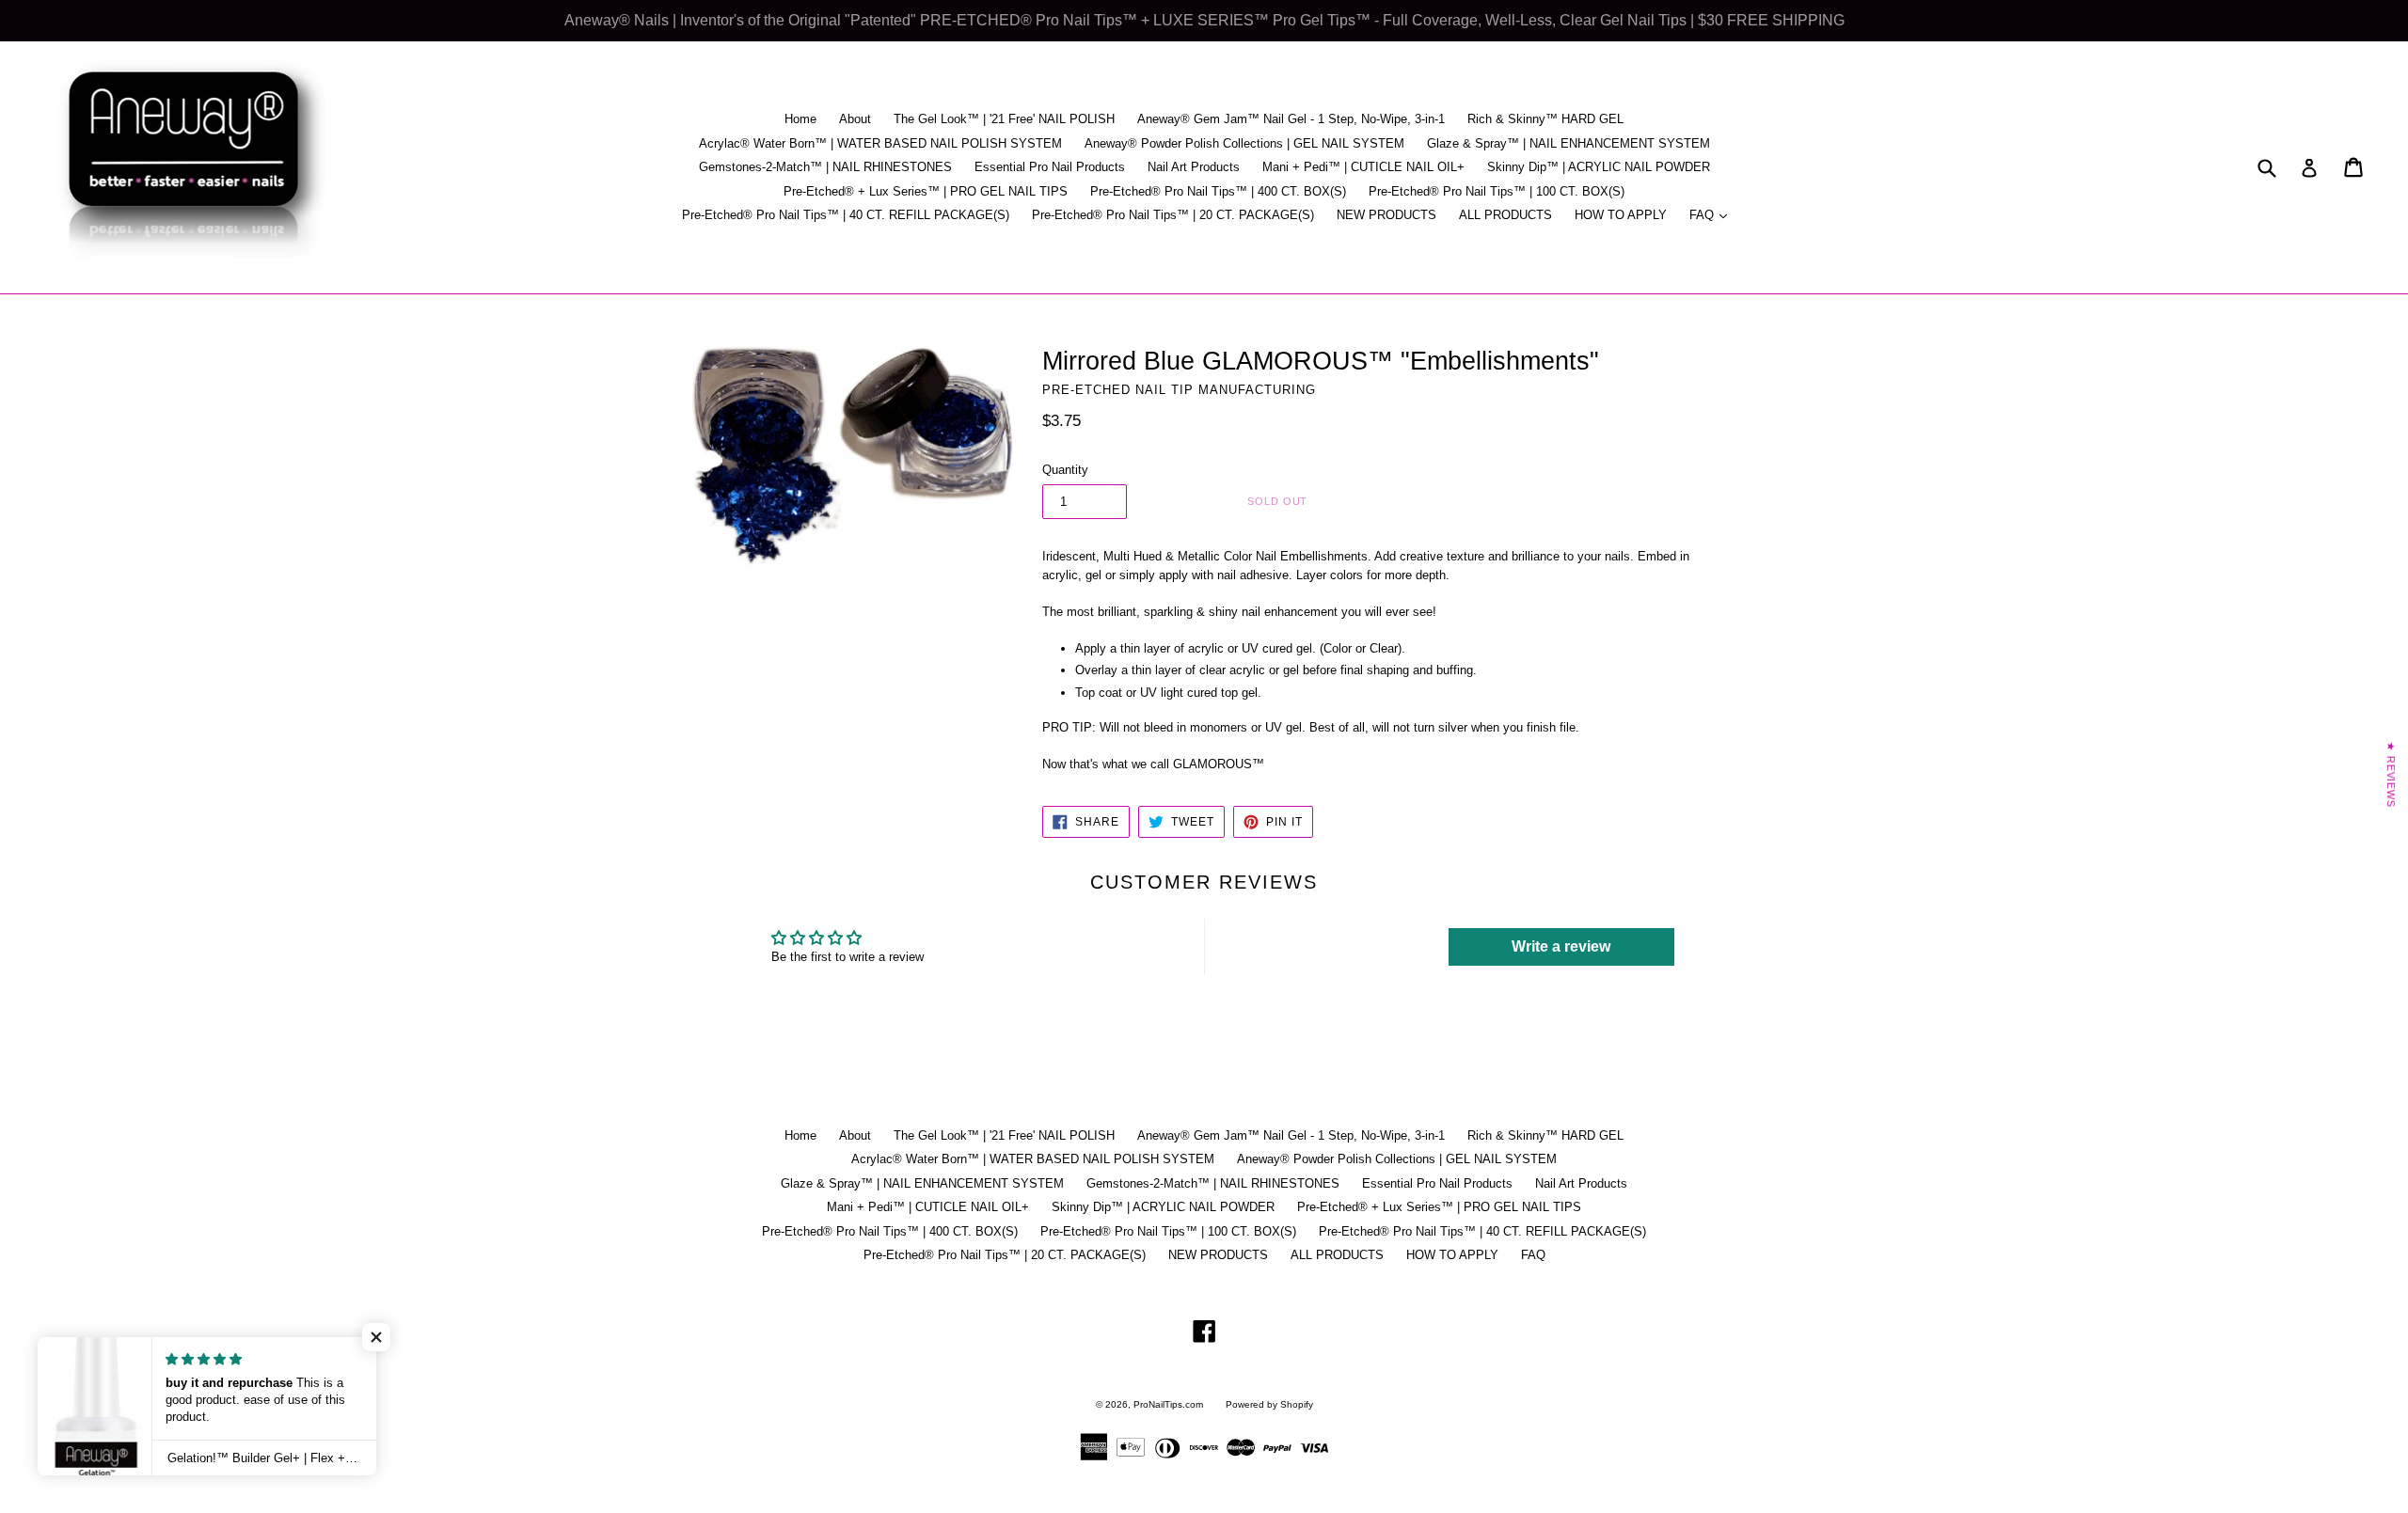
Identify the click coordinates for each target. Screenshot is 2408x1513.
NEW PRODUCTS (1386, 215)
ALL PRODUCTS (1505, 215)
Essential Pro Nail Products (1050, 167)
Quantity (1065, 470)
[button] (376, 1337)
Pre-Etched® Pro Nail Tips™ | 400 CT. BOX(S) (1218, 191)
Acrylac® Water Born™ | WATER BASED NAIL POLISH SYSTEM (880, 143)
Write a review (1561, 946)
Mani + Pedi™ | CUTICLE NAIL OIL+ (1363, 167)
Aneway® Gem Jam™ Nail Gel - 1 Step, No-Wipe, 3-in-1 (1291, 119)
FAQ (1713, 214)
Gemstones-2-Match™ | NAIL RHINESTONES (825, 167)
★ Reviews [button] (2391, 774)
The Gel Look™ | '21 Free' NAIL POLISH (1004, 119)
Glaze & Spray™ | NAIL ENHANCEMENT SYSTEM (1568, 143)
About (855, 119)
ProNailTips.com (1168, 1404)
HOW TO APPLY (1621, 215)
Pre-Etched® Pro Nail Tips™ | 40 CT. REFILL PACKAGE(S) (846, 215)
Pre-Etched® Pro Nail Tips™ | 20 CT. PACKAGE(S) (1173, 215)
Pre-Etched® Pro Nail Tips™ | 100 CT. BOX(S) (1497, 191)
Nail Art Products (1194, 167)
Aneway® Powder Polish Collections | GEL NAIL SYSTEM (1244, 143)
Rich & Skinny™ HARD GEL (1545, 119)
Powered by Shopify (1269, 1404)
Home (800, 119)
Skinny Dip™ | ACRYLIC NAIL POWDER (1599, 167)
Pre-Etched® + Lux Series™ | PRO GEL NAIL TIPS (926, 191)
